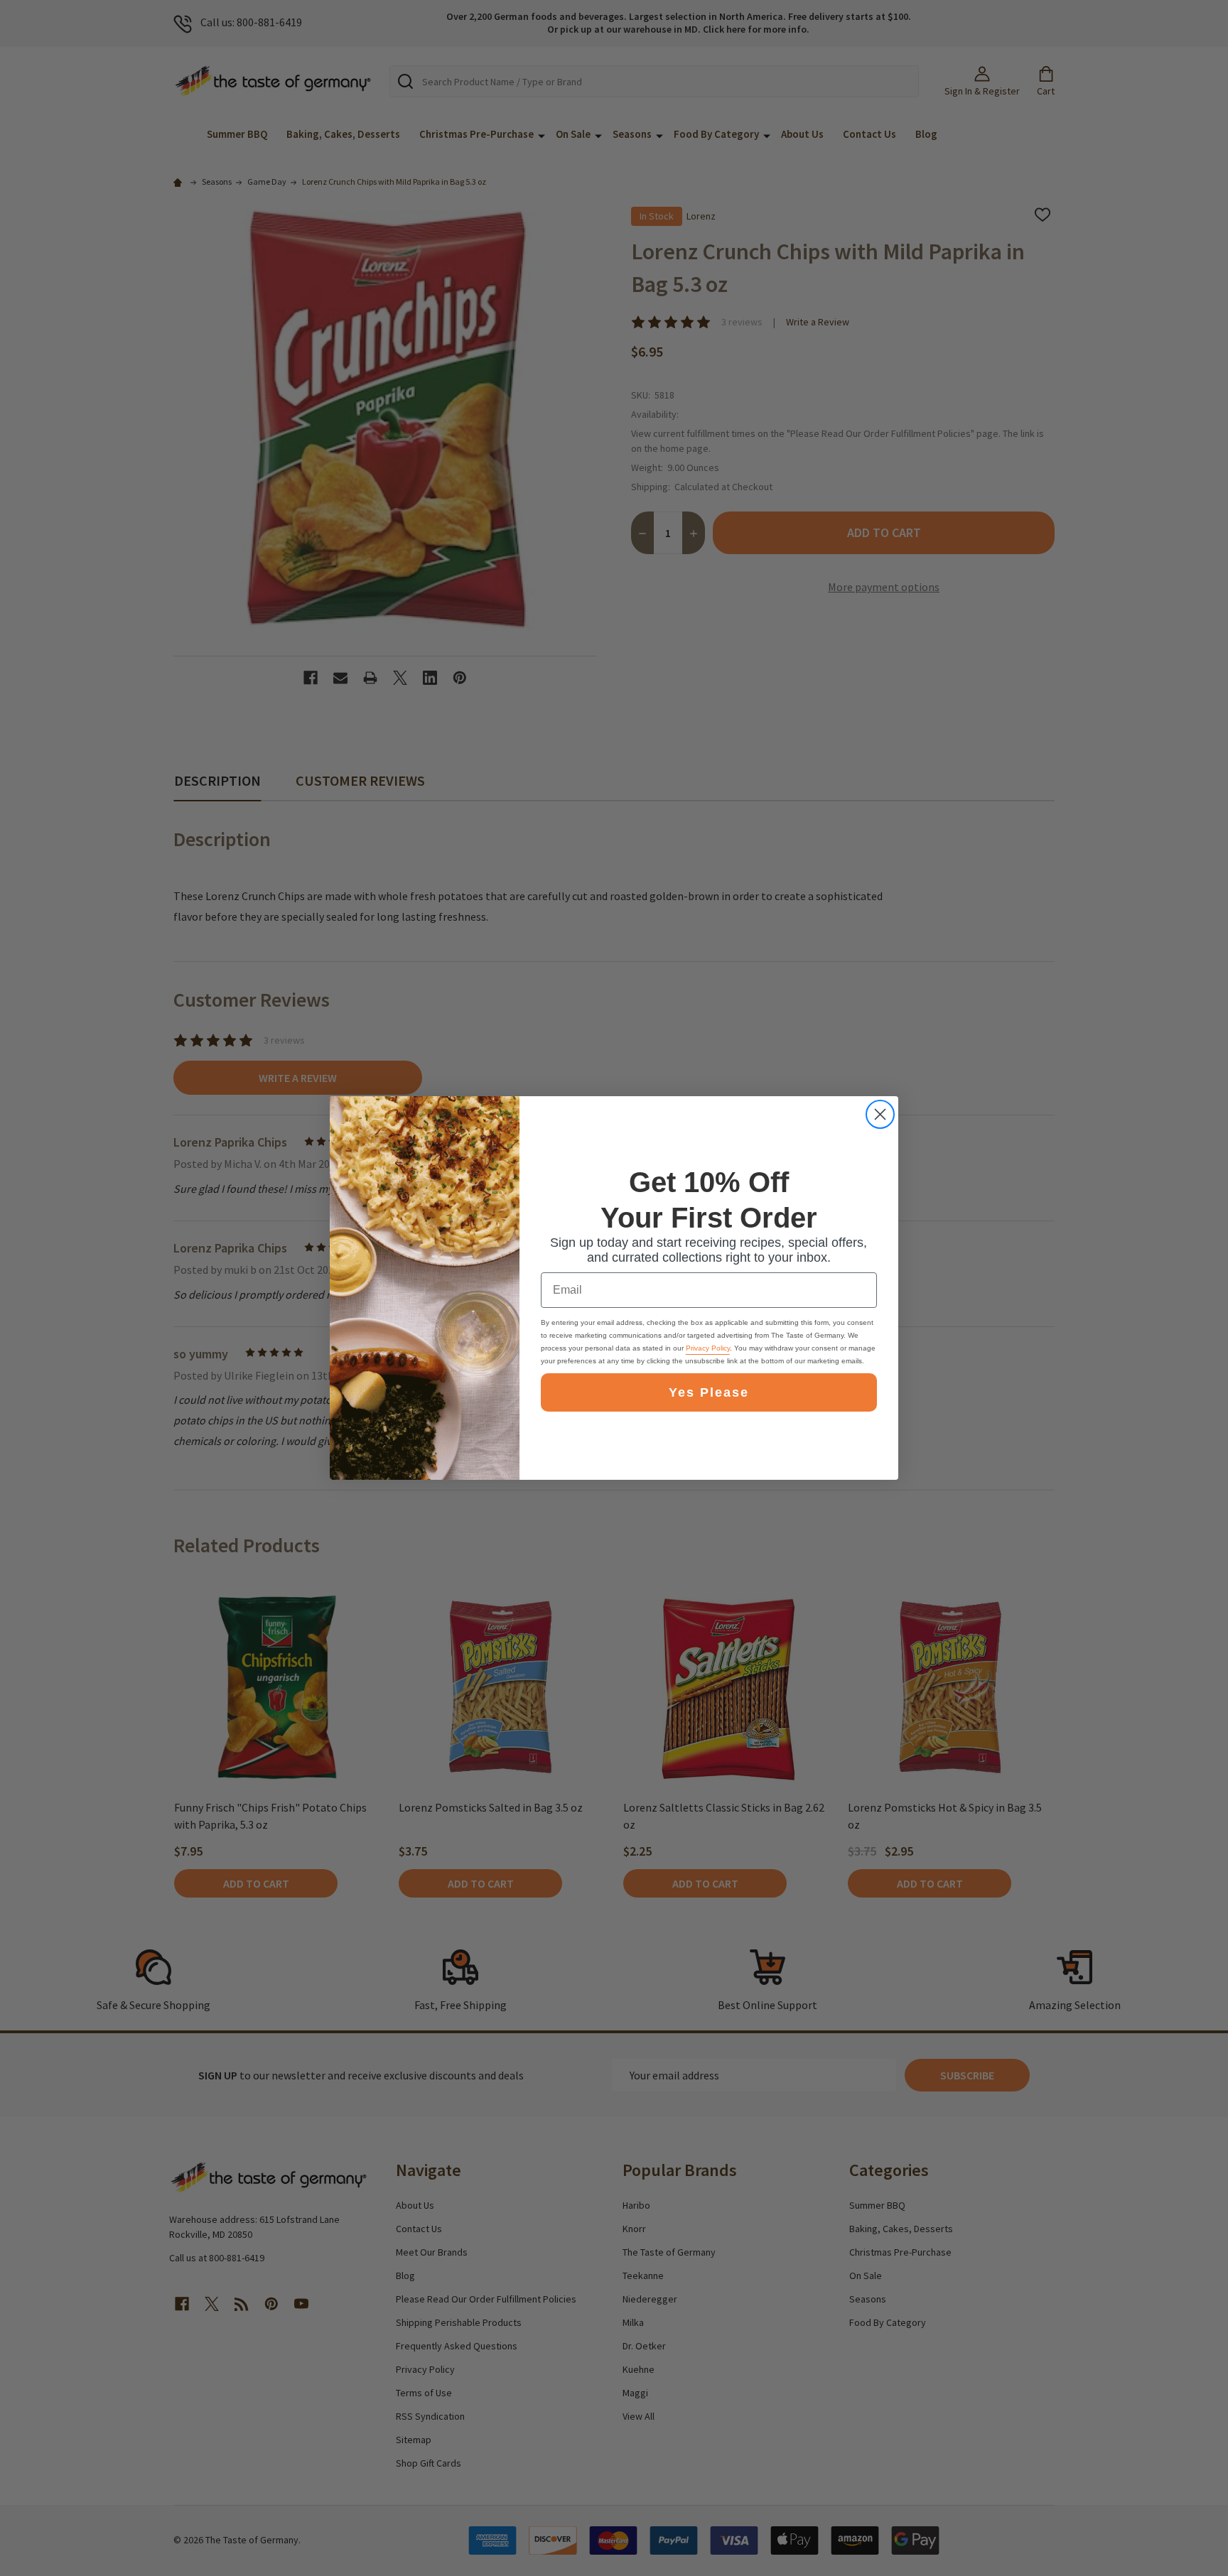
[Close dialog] (880, 1114)
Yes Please (709, 1392)
